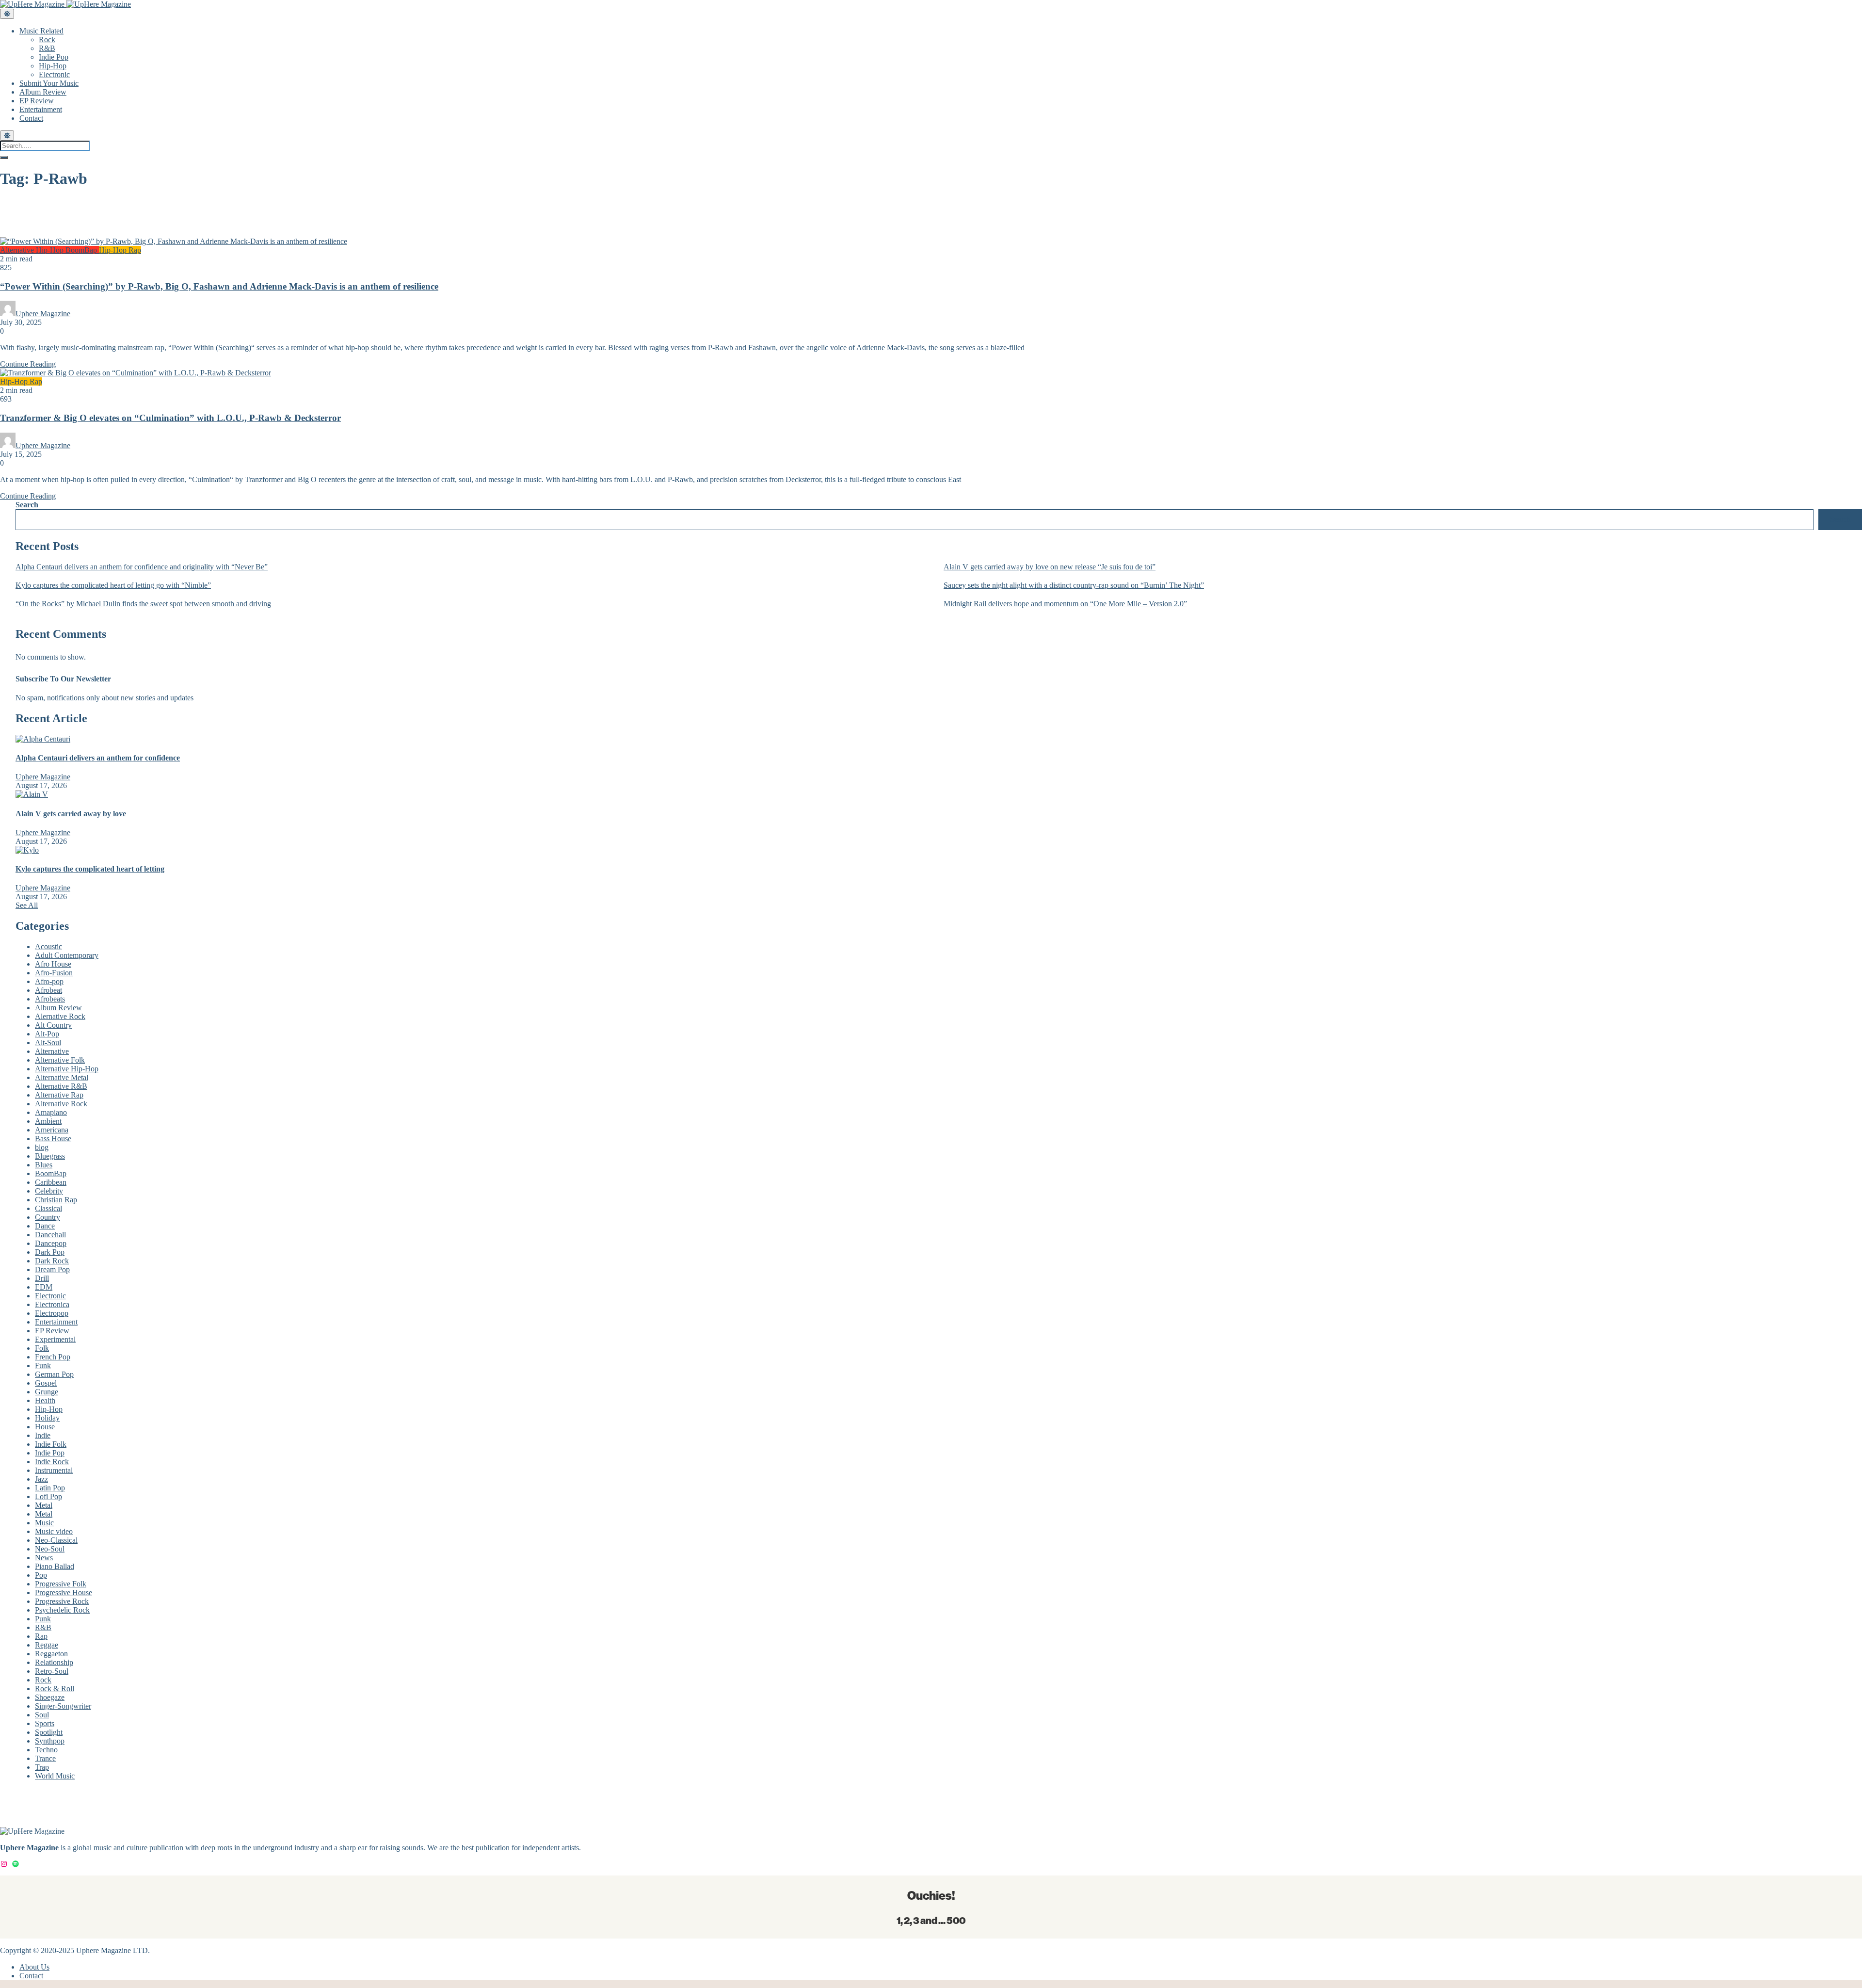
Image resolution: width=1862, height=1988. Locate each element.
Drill (42, 1278)
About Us (34, 1967)
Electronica (52, 1304)
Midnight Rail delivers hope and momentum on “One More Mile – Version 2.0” (1065, 604)
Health (45, 1400)
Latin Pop (50, 1488)
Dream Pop (52, 1269)
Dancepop (51, 1243)
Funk (43, 1366)
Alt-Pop (47, 1034)
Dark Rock (52, 1261)
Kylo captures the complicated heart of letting (90, 869)
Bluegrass (50, 1156)
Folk (42, 1348)
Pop (41, 1575)
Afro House (53, 964)
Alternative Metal (62, 1077)
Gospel (46, 1383)
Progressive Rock (62, 1601)
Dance (45, 1226)
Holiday (47, 1418)
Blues (44, 1165)
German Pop (54, 1374)
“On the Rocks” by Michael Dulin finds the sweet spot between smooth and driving (143, 604)
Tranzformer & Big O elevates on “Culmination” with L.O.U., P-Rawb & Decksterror (170, 418)
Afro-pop (49, 981)
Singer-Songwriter (63, 1706)
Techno (46, 1750)
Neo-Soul (50, 1549)
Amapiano (51, 1112)
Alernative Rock (60, 1016)
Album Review (43, 92)
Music (44, 1523)
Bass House (53, 1139)
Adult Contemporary (67, 955)
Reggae (47, 1645)
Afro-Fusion (54, 973)
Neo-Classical (56, 1540)
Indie (43, 1435)
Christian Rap (56, 1200)
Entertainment (41, 109)
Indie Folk (51, 1444)
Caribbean (51, 1182)
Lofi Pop (48, 1496)
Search (27, 505)
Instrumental (54, 1470)
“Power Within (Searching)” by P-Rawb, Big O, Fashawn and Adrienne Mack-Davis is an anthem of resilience (219, 286)
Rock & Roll (55, 1689)
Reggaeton (51, 1654)
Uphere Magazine (43, 314)
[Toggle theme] (7, 14)
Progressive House (64, 1592)
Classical (48, 1208)
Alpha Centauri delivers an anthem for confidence (98, 758)
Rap (135, 250)
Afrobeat (48, 990)
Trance (45, 1758)
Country (48, 1217)
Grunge (47, 1392)
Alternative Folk (60, 1060)
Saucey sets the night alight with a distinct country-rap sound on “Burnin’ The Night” (1074, 585)
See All (27, 905)
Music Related (41, 31)
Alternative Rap (59, 1095)
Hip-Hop (53, 66)
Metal (44, 1505)
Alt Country (53, 1025)
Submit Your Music (49, 83)
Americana (52, 1130)
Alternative (52, 1051)
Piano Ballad (55, 1566)
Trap (42, 1767)
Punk (43, 1619)
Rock (47, 40)
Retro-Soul (52, 1671)
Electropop (52, 1313)
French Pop (53, 1357)
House (45, 1427)
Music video (54, 1531)
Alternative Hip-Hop (33, 250)
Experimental (55, 1339)
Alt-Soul (48, 1042)
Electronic (54, 74)
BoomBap (82, 250)
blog (42, 1147)
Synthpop (50, 1741)
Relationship (54, 1662)
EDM (44, 1287)
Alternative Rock (61, 1104)
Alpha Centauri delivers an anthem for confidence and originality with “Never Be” (142, 567)
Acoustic (48, 946)
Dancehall (50, 1235)
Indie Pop (54, 57)
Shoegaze (50, 1697)
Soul (42, 1715)
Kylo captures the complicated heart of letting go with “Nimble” (113, 585)
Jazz (41, 1479)
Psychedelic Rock (62, 1610)
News (44, 1558)
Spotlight (49, 1732)
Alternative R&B (61, 1086)
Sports (45, 1723)
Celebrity (49, 1191)
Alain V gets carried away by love (71, 814)
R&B (47, 48)
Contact (31, 118)
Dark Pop (50, 1252)
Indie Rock (52, 1462)
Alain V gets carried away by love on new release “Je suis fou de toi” (1050, 567)
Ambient (48, 1121)
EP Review (37, 101)
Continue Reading (28, 364)
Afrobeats (50, 999)
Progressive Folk (61, 1584)
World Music (55, 1776)
